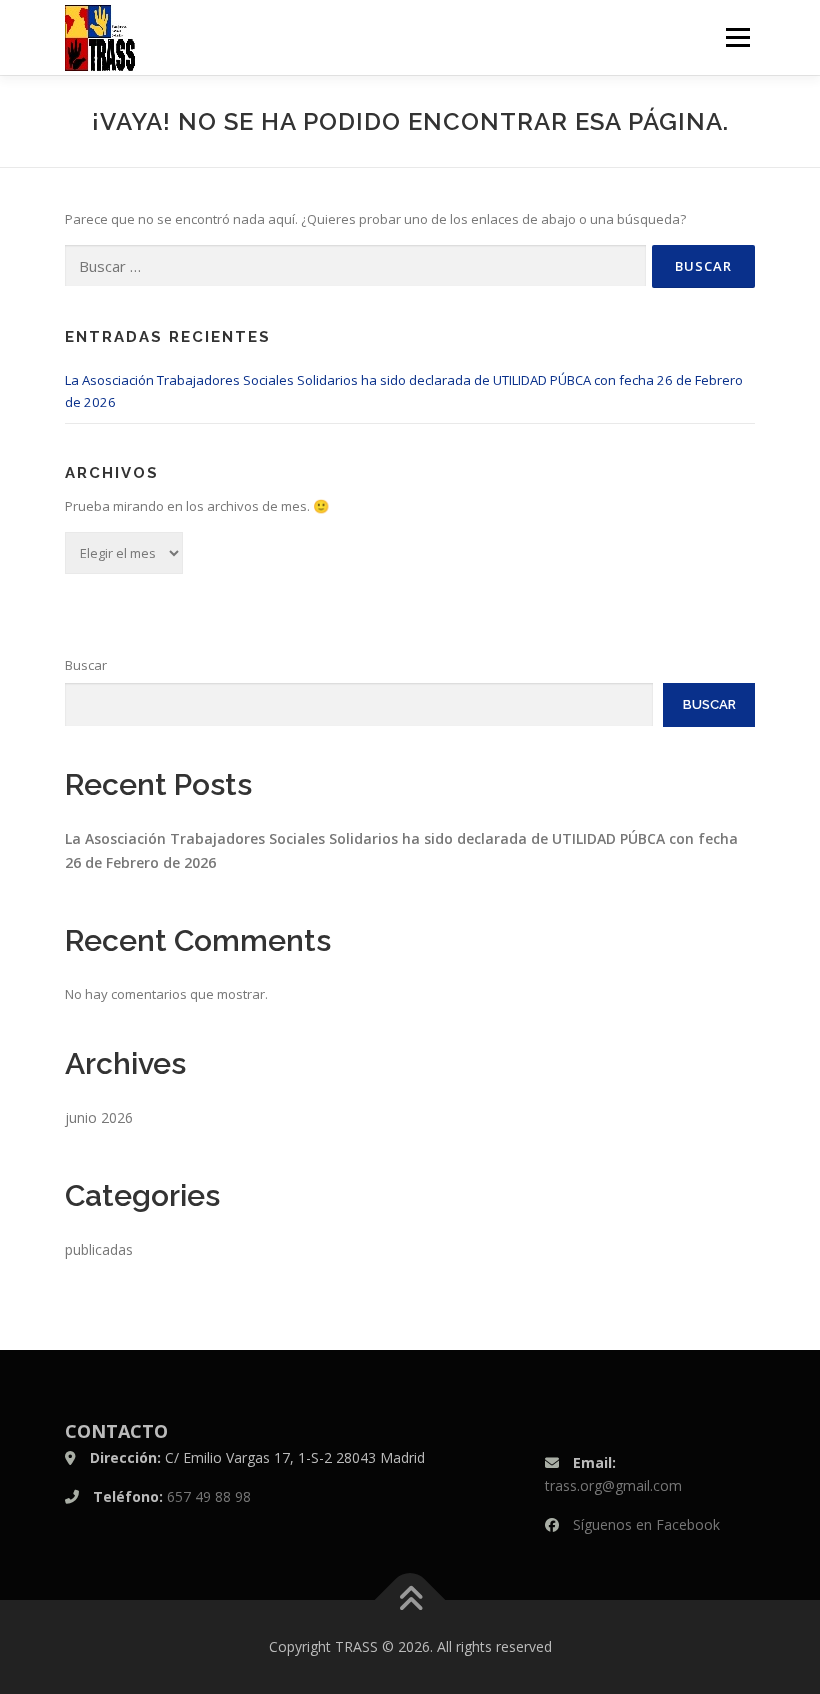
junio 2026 (99, 1117)
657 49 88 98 (209, 1496)
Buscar (86, 665)
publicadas (99, 1249)
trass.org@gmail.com (613, 1485)
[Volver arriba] (410, 1599)
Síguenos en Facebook (646, 1524)
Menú (737, 37)
